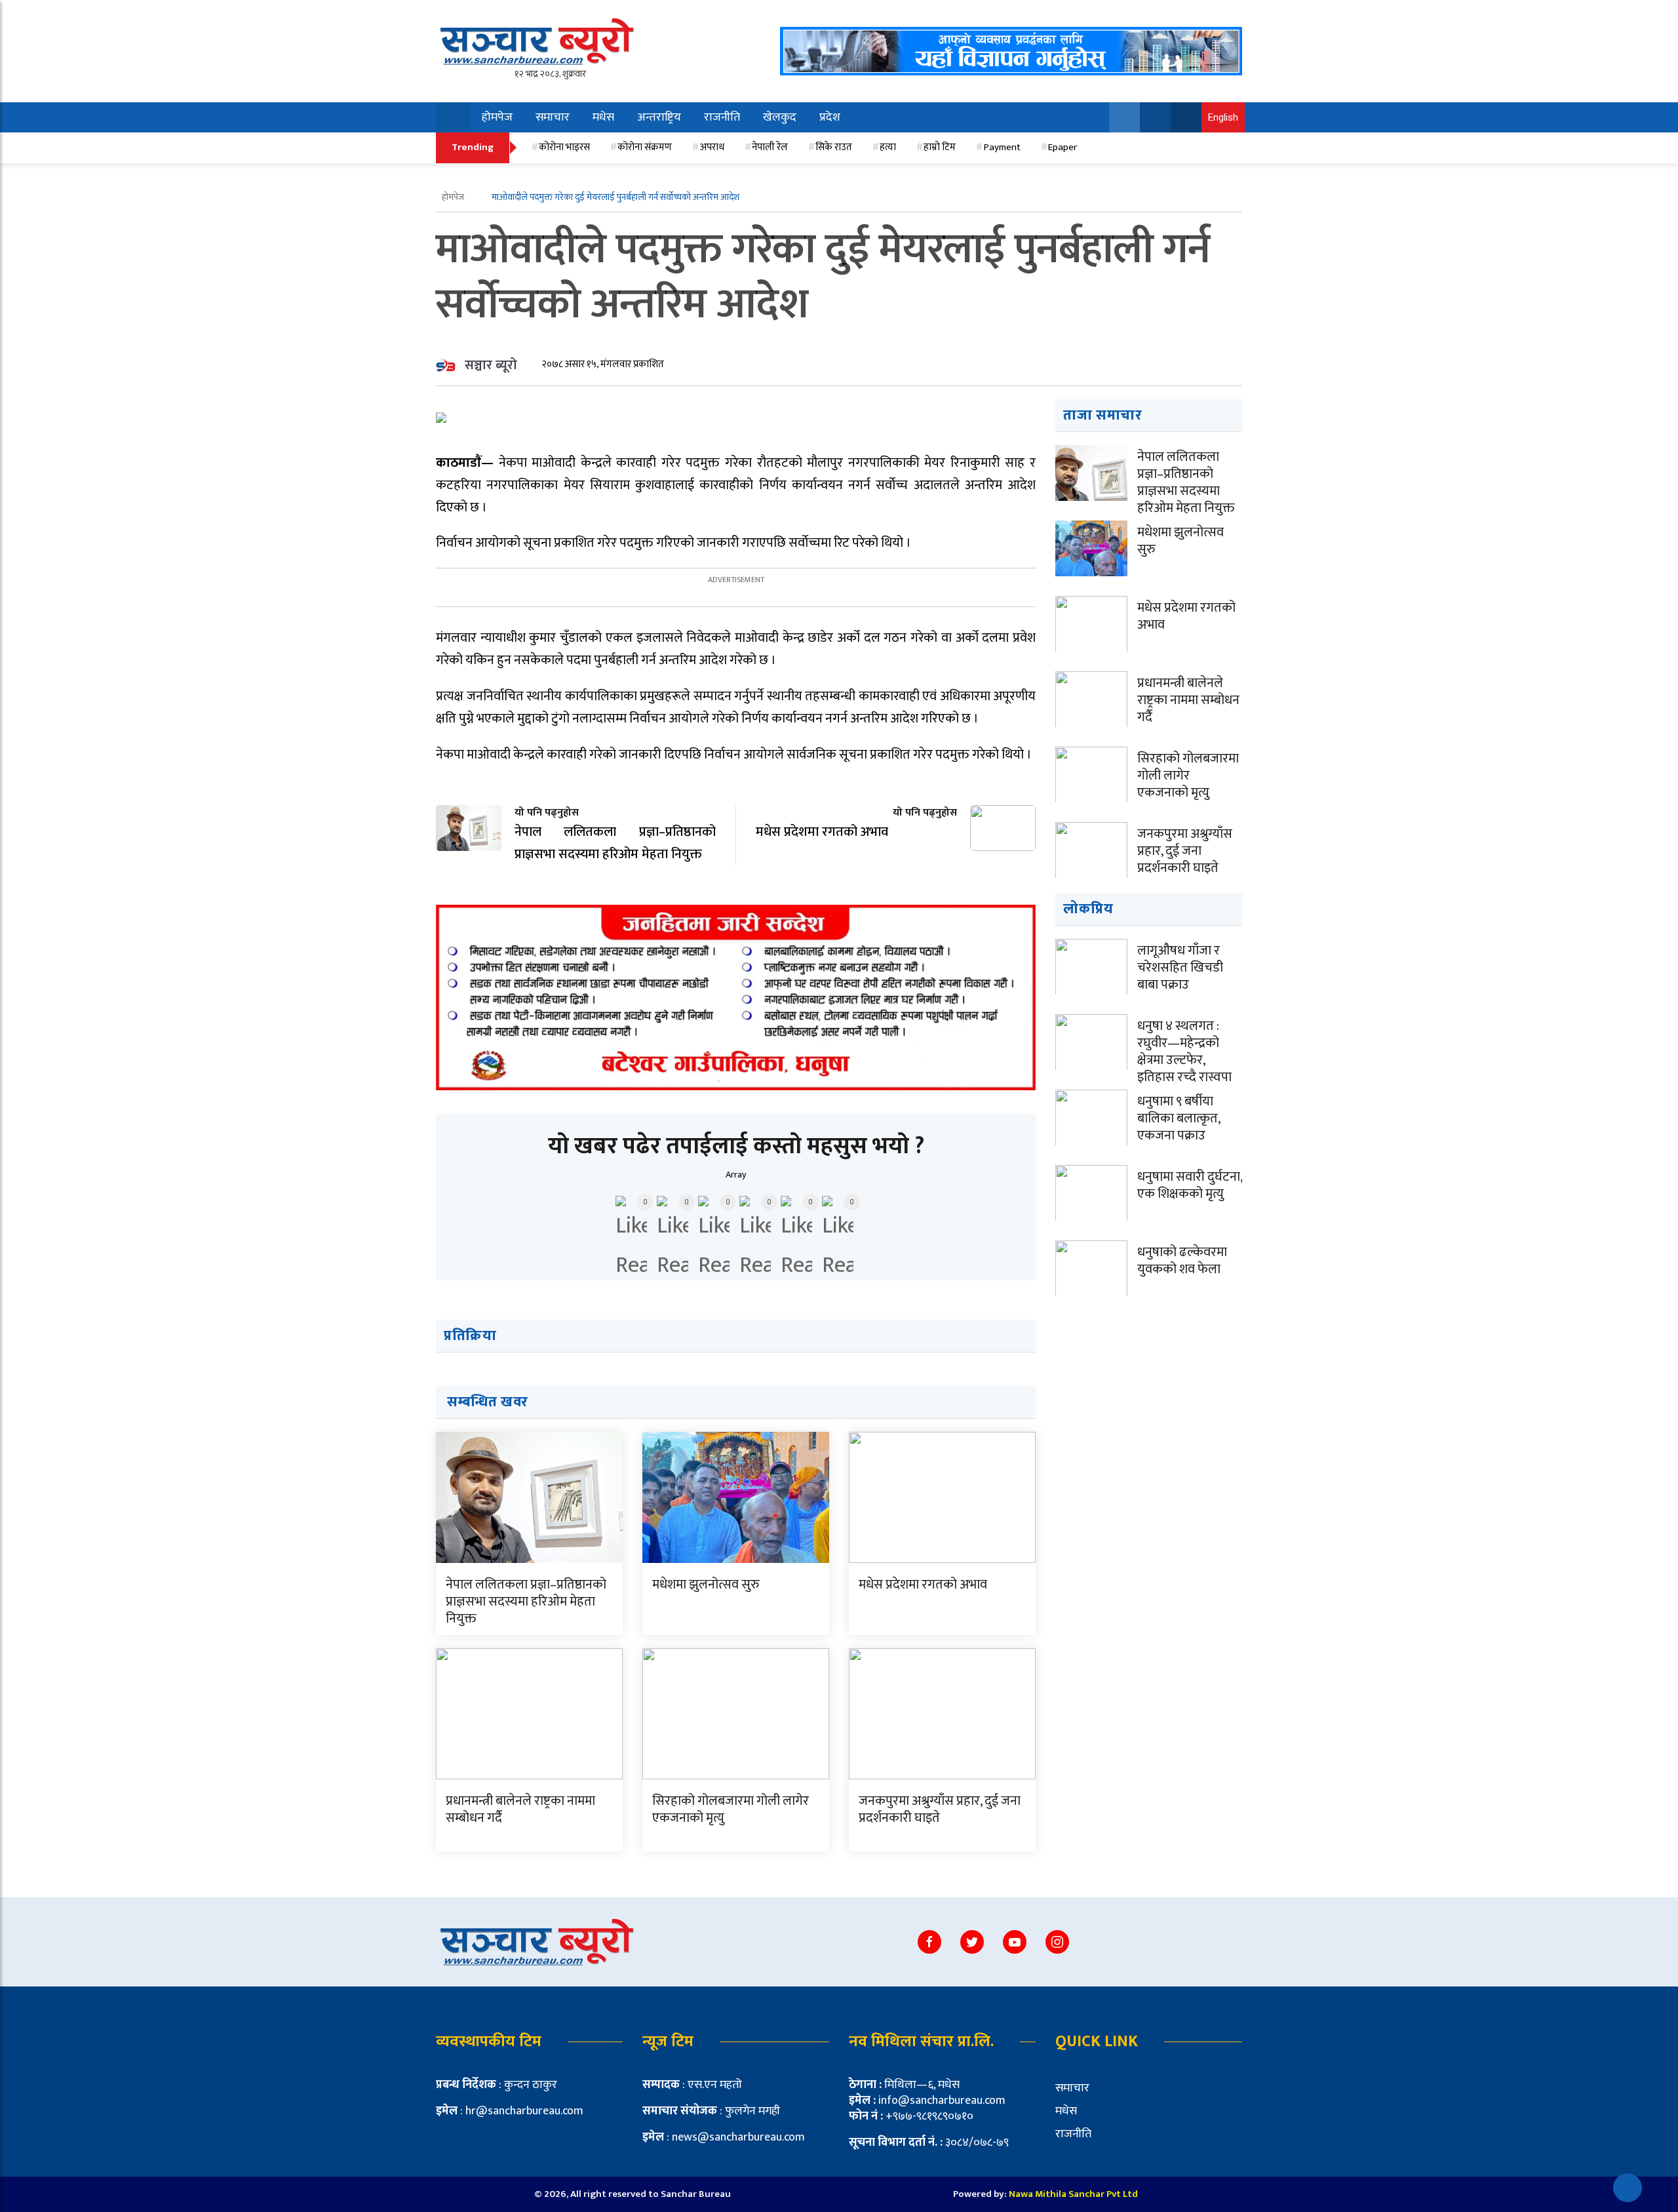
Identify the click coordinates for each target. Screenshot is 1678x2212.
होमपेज (497, 117)
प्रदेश (830, 117)
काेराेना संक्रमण (645, 147)
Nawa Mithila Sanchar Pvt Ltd (1073, 2194)
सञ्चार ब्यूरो (491, 365)
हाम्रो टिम (940, 147)
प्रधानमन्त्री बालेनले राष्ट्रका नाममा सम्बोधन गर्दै (520, 1809)
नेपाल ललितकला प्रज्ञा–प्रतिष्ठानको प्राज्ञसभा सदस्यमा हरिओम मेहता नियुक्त (526, 1602)
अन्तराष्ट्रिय (659, 117)
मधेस (603, 117)
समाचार (553, 117)
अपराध (712, 147)
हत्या (888, 147)
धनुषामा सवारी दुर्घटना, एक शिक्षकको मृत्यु (1190, 1185)
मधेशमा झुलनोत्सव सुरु (706, 1585)
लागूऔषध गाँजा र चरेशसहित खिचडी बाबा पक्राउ (1180, 968)
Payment (1002, 147)
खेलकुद (780, 117)
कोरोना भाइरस (564, 147)
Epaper (1063, 147)
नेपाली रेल (770, 147)
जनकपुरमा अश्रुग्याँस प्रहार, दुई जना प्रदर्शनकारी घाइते (940, 1809)
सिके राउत (834, 147)
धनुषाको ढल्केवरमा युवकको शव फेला (1182, 1261)
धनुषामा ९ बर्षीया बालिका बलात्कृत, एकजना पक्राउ (1179, 1118)
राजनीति (722, 117)
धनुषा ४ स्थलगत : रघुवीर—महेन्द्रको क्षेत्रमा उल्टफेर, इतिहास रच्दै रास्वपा (1184, 1052)
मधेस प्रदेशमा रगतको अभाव (923, 1585)
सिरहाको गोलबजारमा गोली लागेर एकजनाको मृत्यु (731, 1809)
